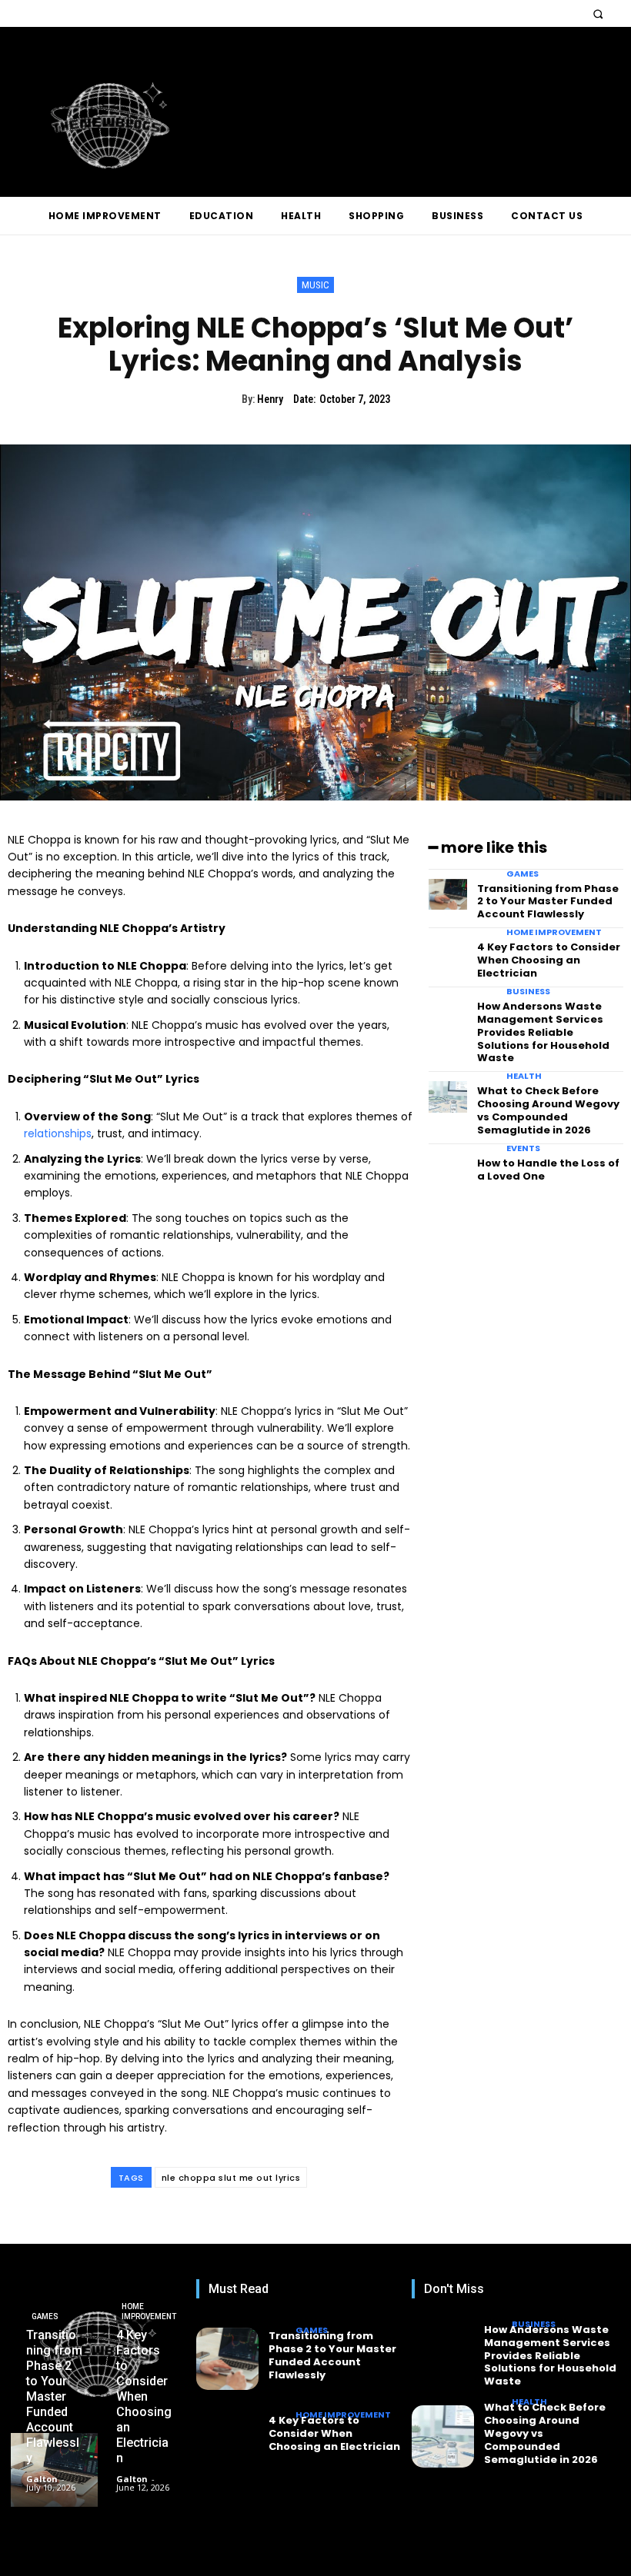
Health (524, 1076)
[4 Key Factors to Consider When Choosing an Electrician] (448, 953)
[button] (598, 13)
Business (528, 992)
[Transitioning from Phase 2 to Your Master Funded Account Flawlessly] (448, 895)
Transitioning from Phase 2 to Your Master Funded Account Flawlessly (548, 902)
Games (522, 874)
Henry (270, 399)
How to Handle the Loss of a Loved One (548, 1170)
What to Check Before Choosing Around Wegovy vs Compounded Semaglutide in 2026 (548, 1110)
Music (315, 285)
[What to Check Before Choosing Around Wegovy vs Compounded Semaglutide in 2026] (448, 1097)
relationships (58, 1133)
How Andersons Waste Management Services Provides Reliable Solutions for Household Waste (543, 1032)
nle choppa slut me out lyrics (231, 2178)
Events (523, 1148)
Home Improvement (554, 932)
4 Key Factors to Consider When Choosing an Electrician (549, 960)
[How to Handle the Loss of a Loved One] (448, 1169)
